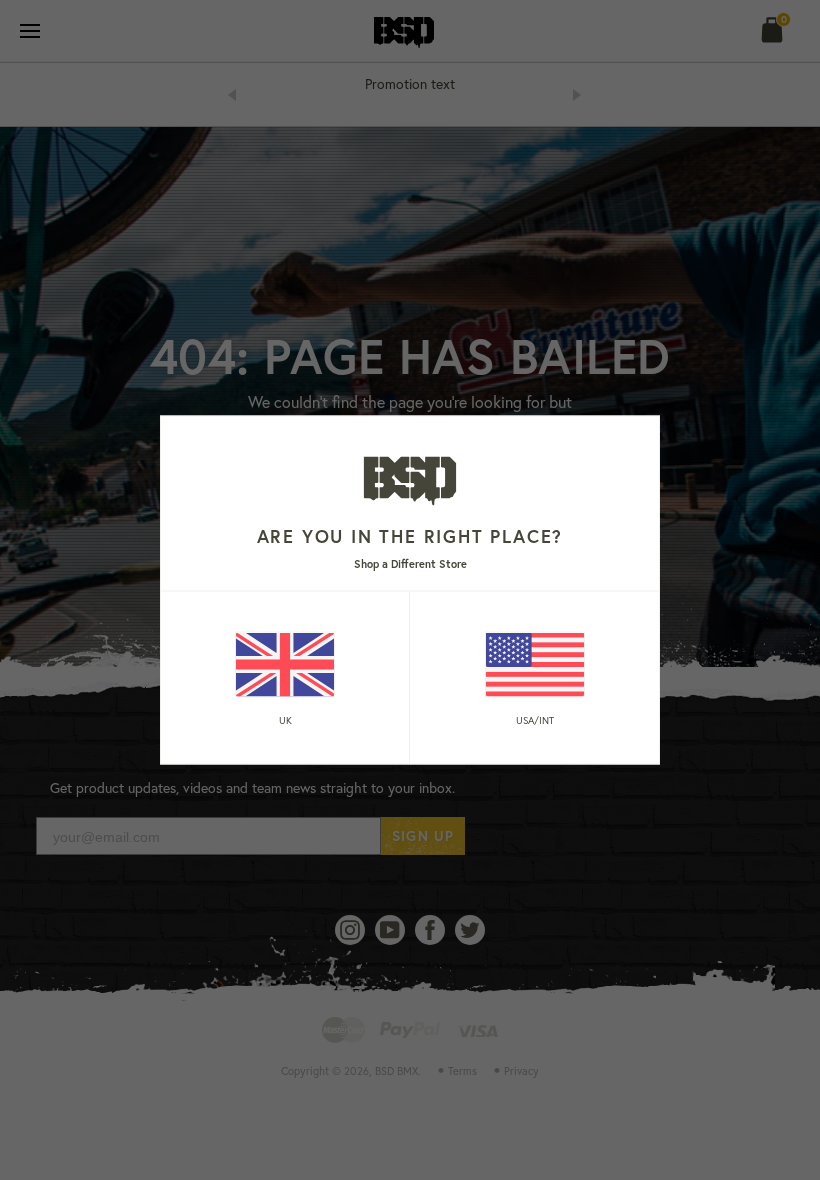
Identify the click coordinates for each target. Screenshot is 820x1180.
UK (285, 719)
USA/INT (535, 719)
